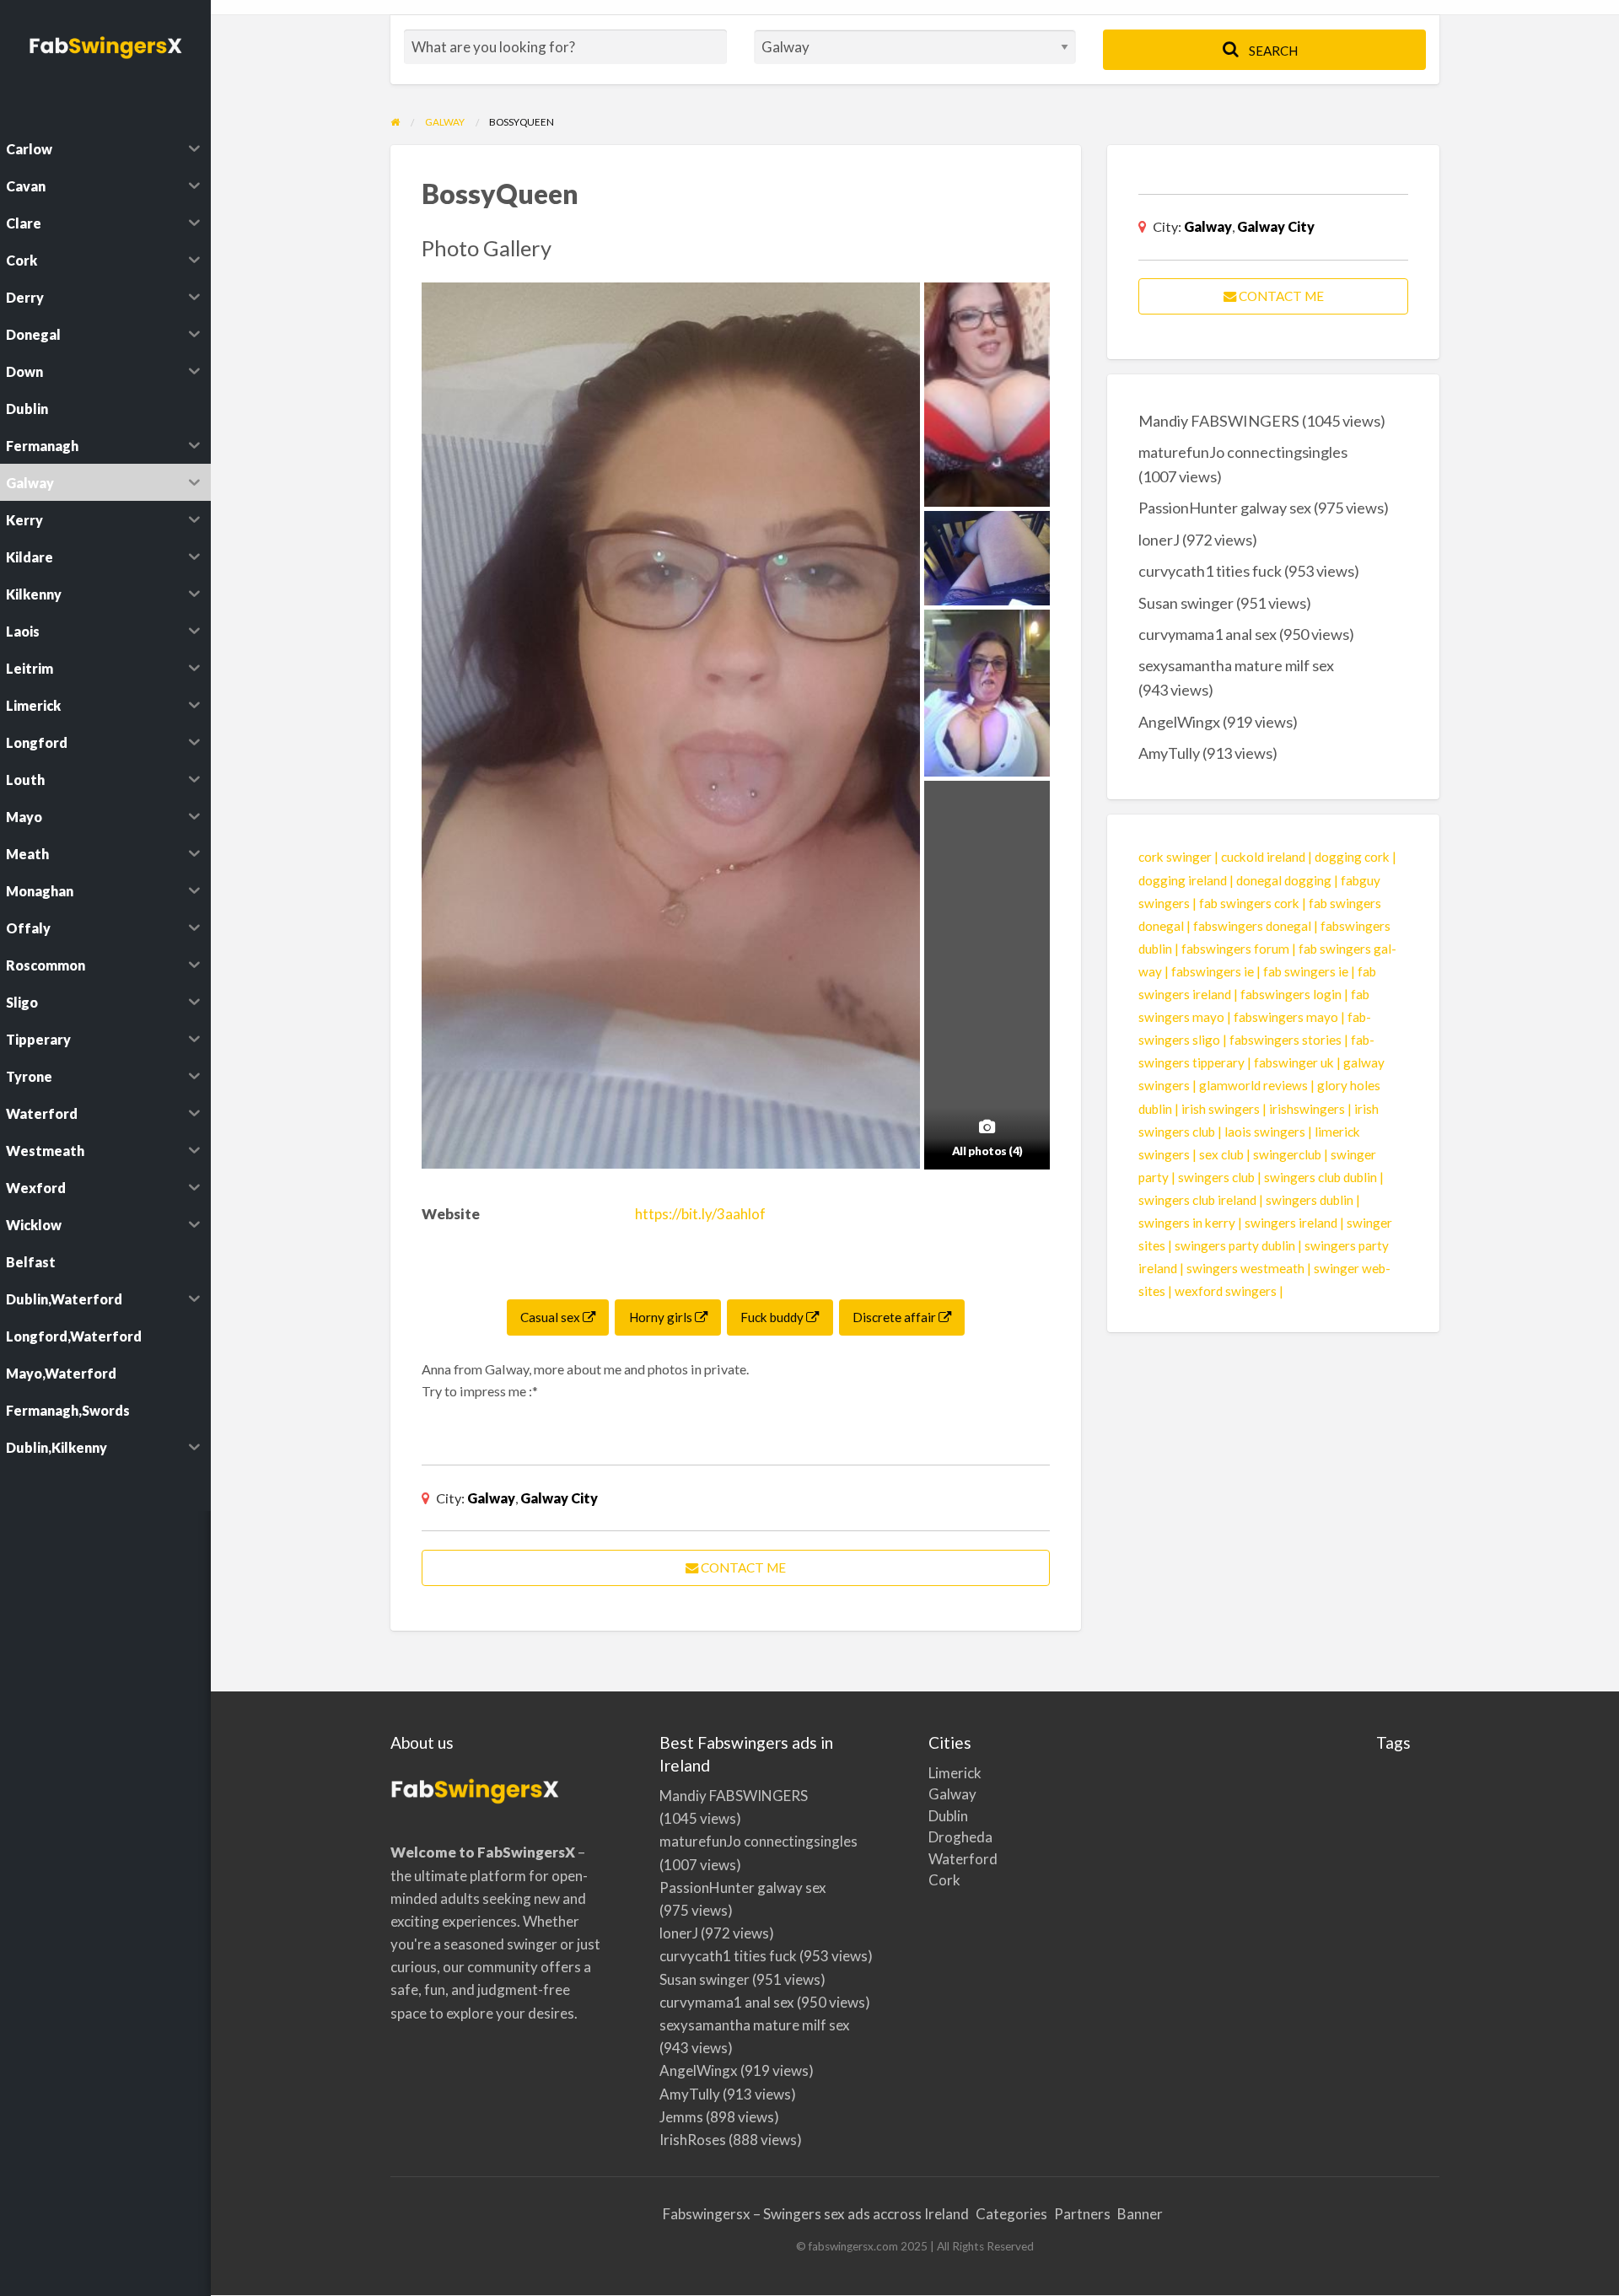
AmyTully (1169, 753)
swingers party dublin (1235, 1245)
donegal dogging (1284, 880)
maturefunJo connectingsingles (1243, 452)
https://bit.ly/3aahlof (700, 1214)
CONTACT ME (742, 1567)
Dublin (947, 1816)
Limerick (947, 1773)
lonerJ (1159, 540)
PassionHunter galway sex (1225, 508)
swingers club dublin (1320, 1177)
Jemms (681, 2117)
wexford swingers (1226, 1291)
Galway (491, 1498)
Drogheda (947, 1837)
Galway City (559, 1498)
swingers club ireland (1197, 1200)
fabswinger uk (1294, 1062)
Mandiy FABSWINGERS (1219, 421)
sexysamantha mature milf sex (1236, 665)
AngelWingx (1179, 722)
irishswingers (1307, 1109)
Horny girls (662, 1317)
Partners (1082, 2214)
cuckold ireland (1263, 857)
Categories (1011, 2214)
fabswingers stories (1286, 1040)
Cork (944, 1880)
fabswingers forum (1235, 949)
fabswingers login (1291, 994)
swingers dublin (1310, 1200)
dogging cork (1352, 857)
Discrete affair (896, 1317)
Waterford (947, 1859)
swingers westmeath (1245, 1268)
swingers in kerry (1187, 1223)
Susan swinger (1186, 603)
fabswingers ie (1213, 971)
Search (1272, 51)
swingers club (1216, 1177)
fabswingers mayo (1286, 1017)
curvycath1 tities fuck (1210, 571)
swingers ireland (1291, 1223)
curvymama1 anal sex (1208, 634)
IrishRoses (693, 2140)
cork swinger (1175, 857)
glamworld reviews (1253, 1085)
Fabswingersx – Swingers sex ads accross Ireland (816, 2214)
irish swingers (1221, 1109)
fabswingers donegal (1252, 926)
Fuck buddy (773, 1317)
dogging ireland (1183, 880)
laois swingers (1265, 1132)
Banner (1140, 2214)
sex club (1221, 1154)
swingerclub (1287, 1154)
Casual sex (551, 1317)
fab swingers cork (1249, 903)
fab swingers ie (1306, 971)
